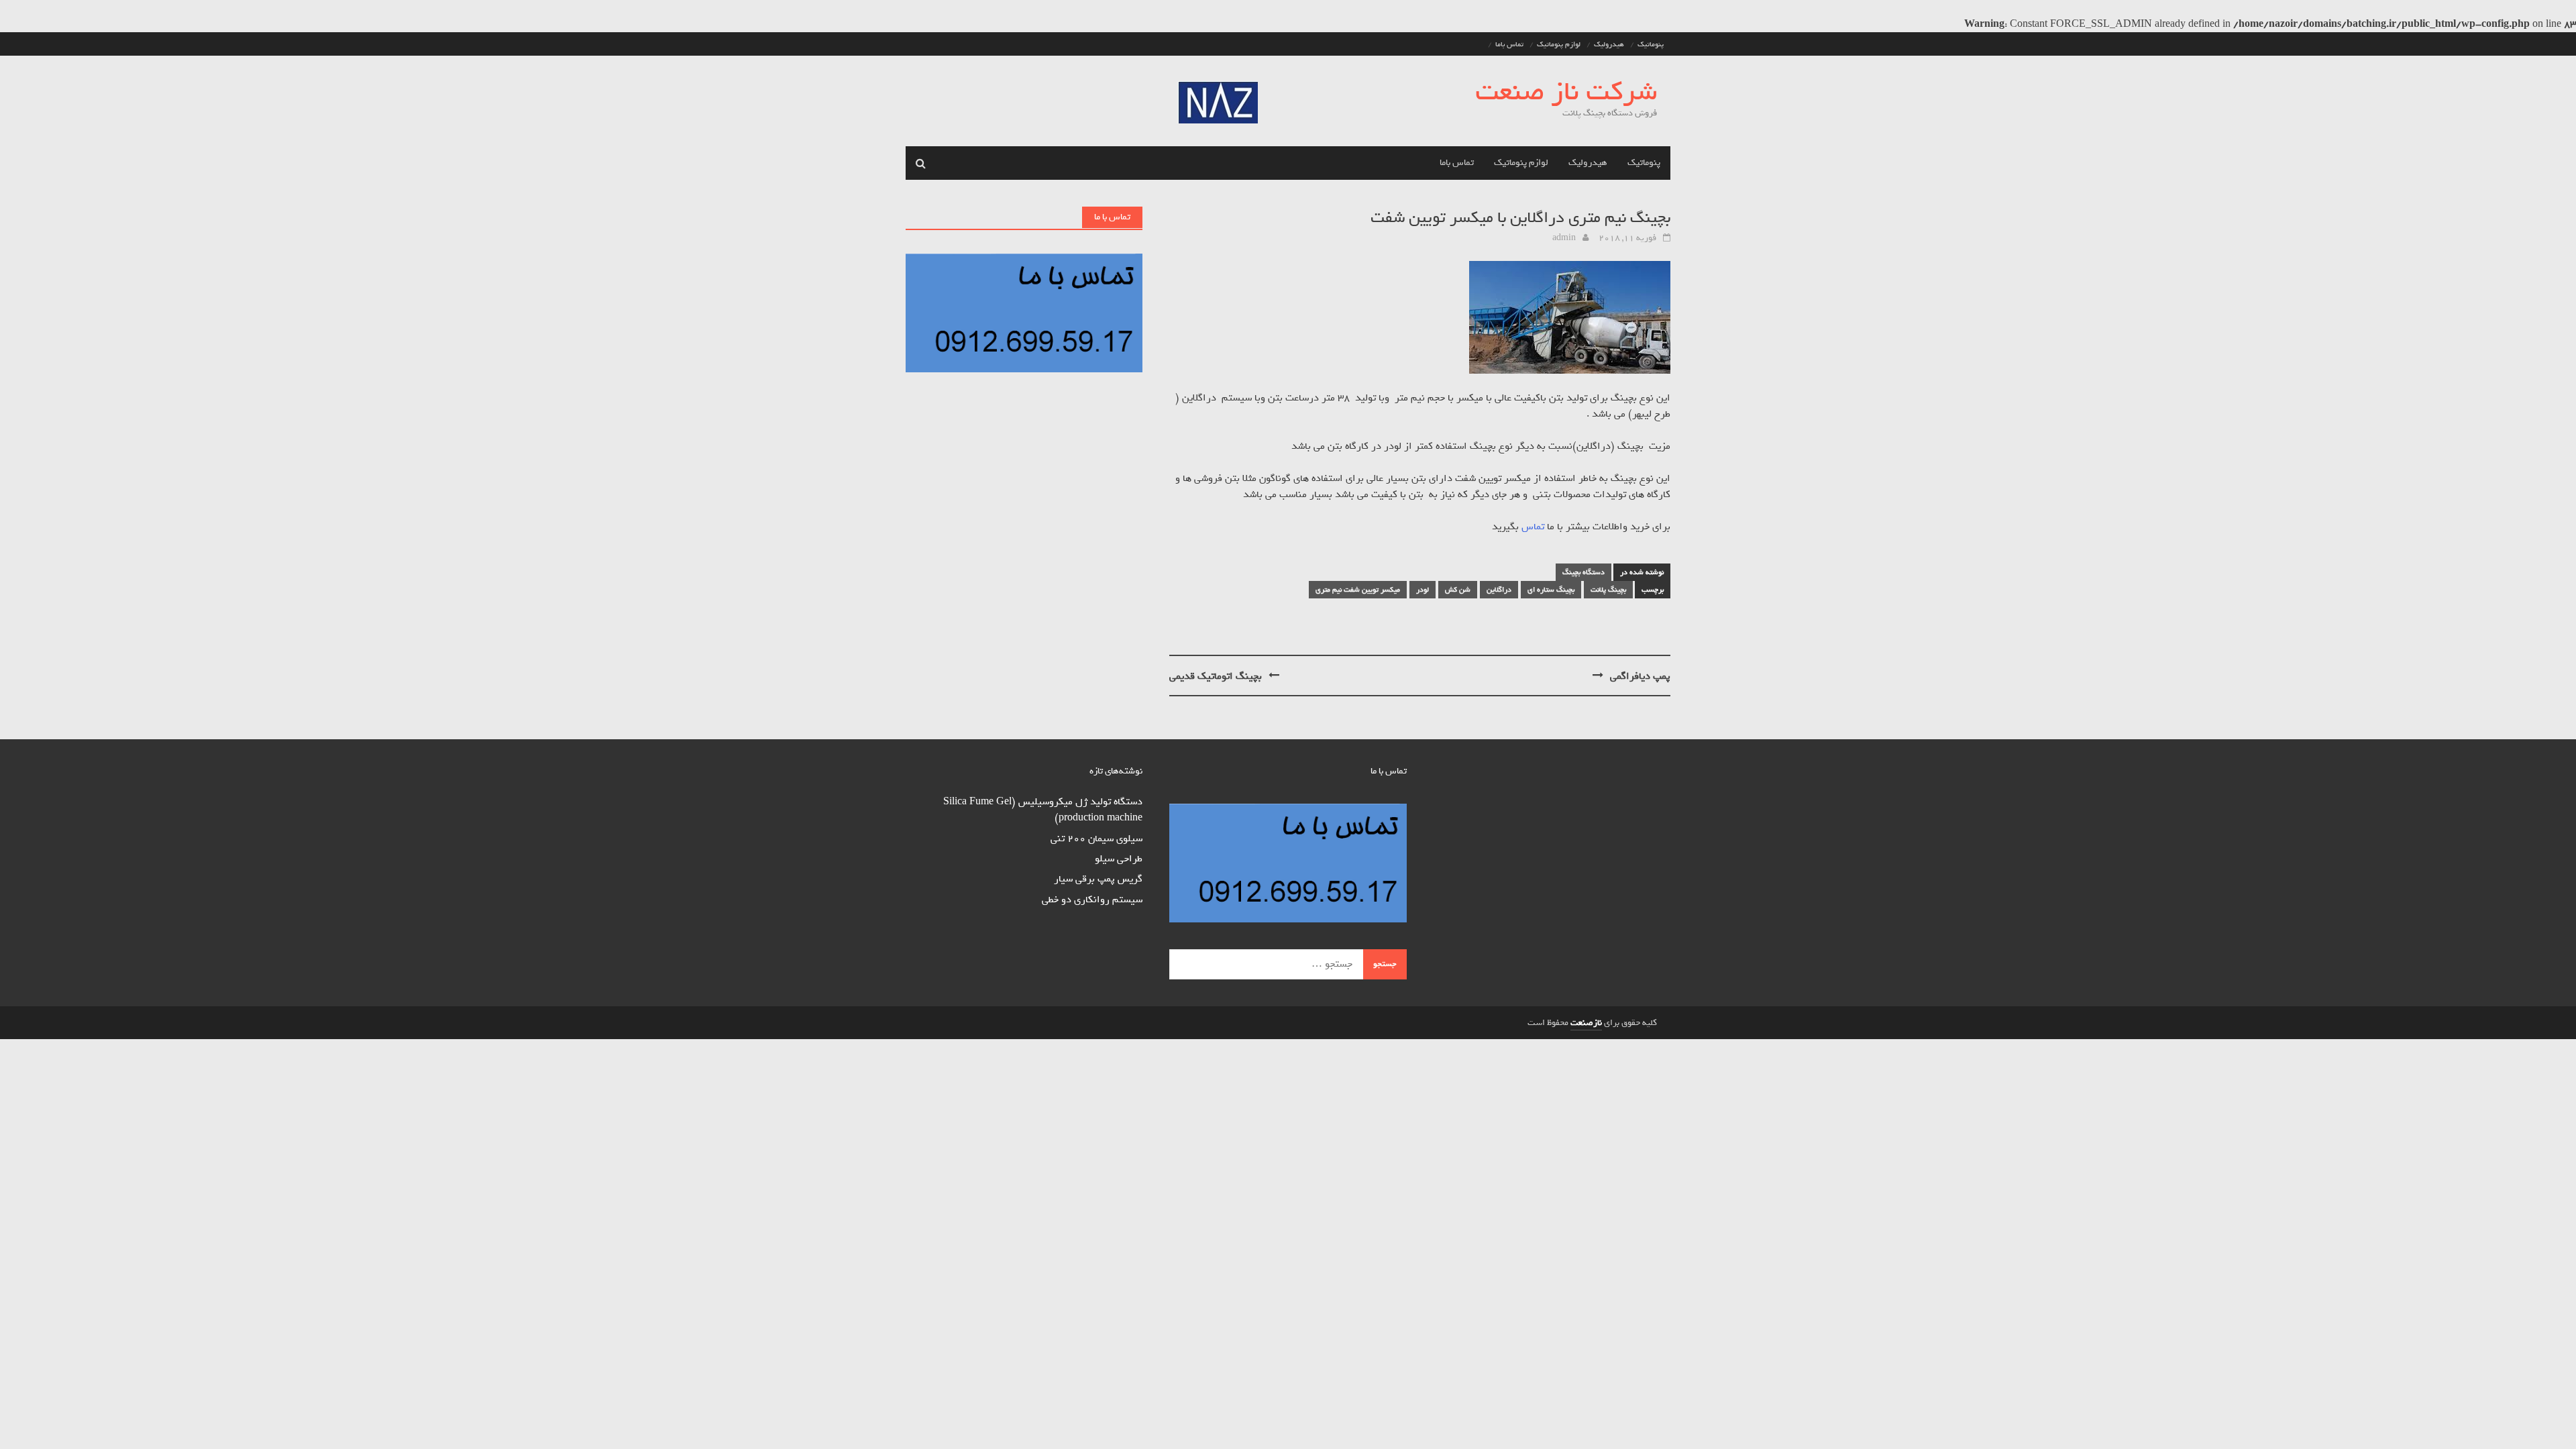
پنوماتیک (1651, 44)
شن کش (1458, 590)
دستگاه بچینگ (1584, 572)
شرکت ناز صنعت (1566, 92)
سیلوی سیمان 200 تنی (1096, 839)
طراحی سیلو (1119, 859)
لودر (1423, 590)
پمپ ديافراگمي (1640, 676)
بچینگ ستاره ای (1551, 590)
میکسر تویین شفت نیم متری (1358, 590)
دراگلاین (1499, 590)
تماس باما (1509, 44)
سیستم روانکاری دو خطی (1092, 900)
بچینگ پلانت (1608, 590)
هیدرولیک (1609, 44)
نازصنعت (1586, 1023)
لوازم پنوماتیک (1559, 44)
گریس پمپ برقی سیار (1098, 879)
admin (1564, 238)
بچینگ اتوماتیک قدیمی (1216, 676)
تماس (1533, 527)
